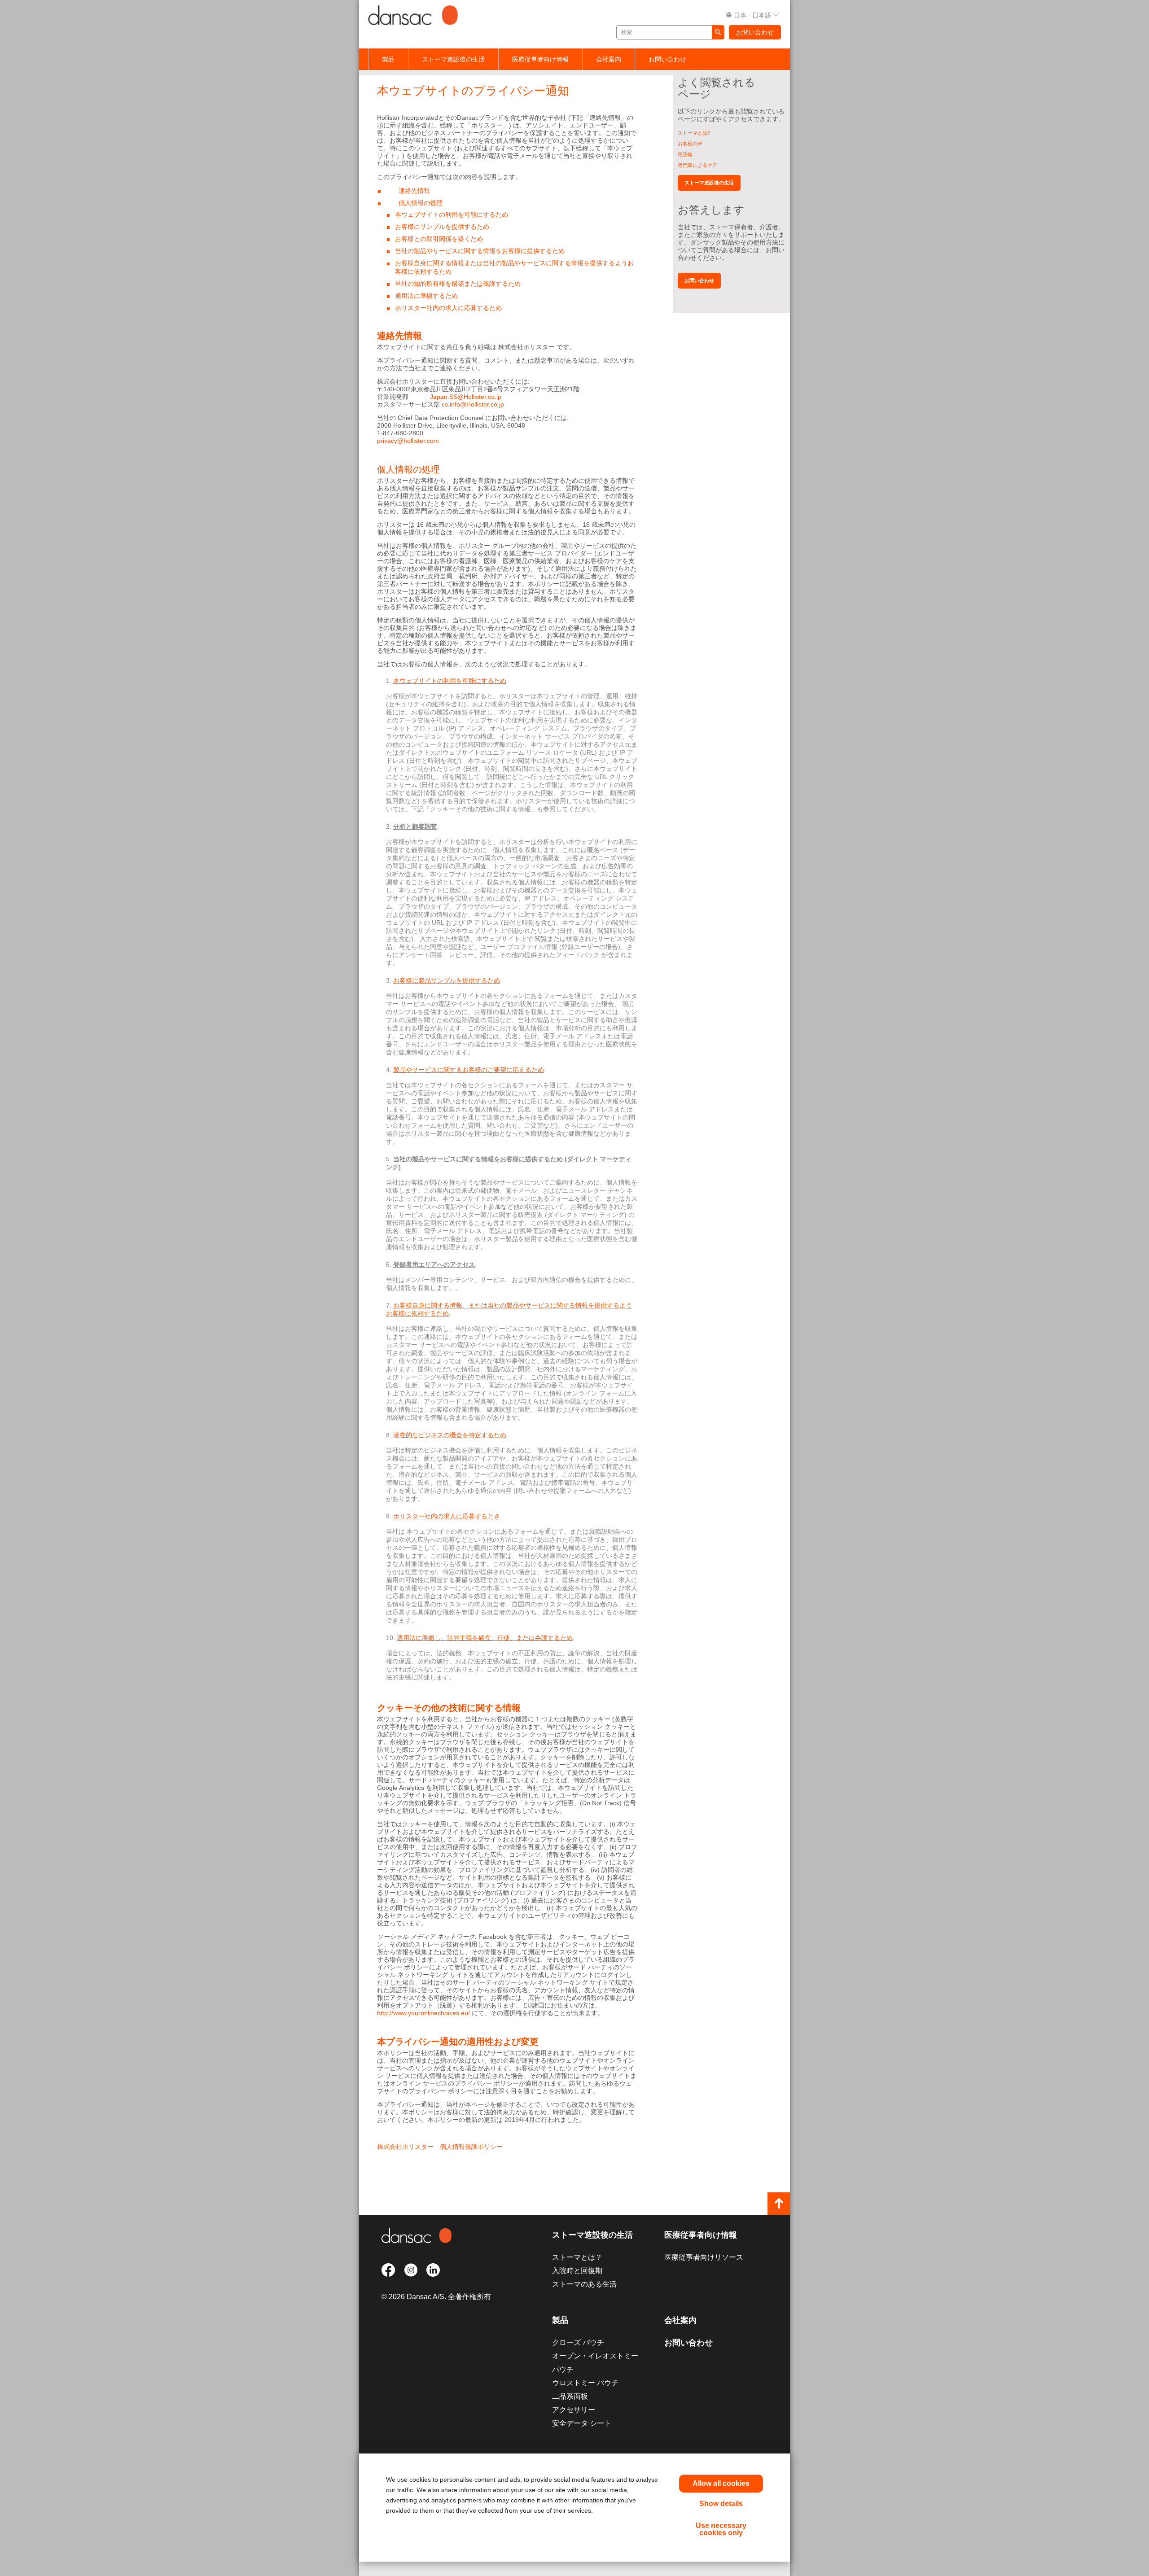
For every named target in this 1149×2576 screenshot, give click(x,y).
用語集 (685, 154)
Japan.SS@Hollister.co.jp (466, 397)
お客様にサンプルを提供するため (442, 227)
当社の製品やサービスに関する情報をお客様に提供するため (480, 251)
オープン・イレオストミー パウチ (595, 2363)
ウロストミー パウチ (585, 2383)
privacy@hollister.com (408, 441)
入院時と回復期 (577, 2271)
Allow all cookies (721, 2483)
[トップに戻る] (779, 2204)
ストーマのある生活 (584, 2284)
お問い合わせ (755, 32)
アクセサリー (574, 2410)
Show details (721, 2504)
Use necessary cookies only (721, 2529)
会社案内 (609, 59)
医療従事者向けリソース (704, 2257)
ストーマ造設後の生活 (453, 59)
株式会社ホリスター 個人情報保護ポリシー (440, 2147)
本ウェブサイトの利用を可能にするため (452, 214)
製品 (388, 59)
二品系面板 (570, 2396)
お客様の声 (690, 144)
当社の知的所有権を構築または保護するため (458, 284)
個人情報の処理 (421, 203)
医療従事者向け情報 (540, 59)
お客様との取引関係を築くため (439, 239)
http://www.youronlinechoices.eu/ (423, 2013)
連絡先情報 (414, 191)
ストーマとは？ (577, 2257)
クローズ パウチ (578, 2342)
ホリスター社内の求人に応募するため (448, 308)
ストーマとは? (694, 133)
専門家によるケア (697, 165)
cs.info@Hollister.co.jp (473, 404)
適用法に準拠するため (426, 296)
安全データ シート (582, 2423)
